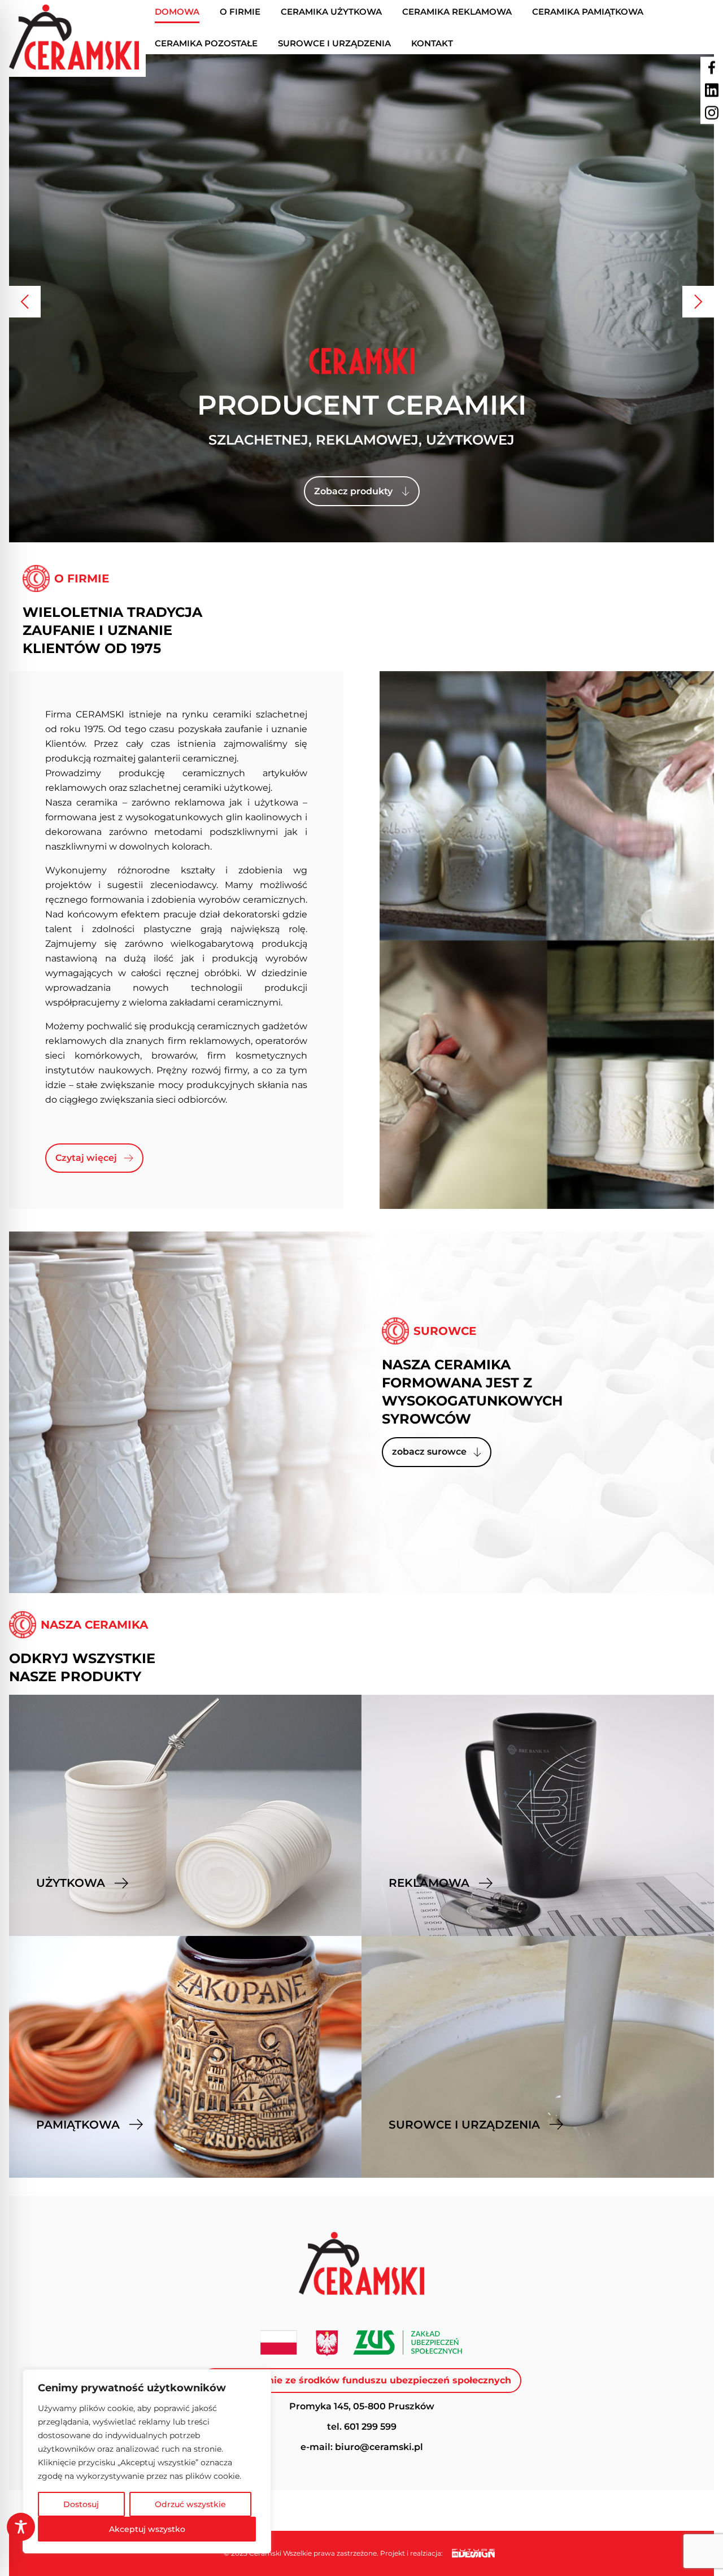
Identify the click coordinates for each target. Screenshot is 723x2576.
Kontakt (432, 43)
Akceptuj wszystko (147, 2529)
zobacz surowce (429, 1452)
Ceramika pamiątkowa (588, 12)
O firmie (240, 12)
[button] (25, 302)
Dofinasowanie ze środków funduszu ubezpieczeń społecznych (361, 2380)
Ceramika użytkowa (331, 12)
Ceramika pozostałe (206, 43)
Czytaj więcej (86, 1158)
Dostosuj (81, 2504)
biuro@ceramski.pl (379, 2447)
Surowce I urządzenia (334, 43)
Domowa (177, 12)
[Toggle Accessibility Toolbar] (21, 2527)
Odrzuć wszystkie (190, 2504)
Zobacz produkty (353, 491)
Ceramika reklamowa (457, 12)
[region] (147, 2461)
